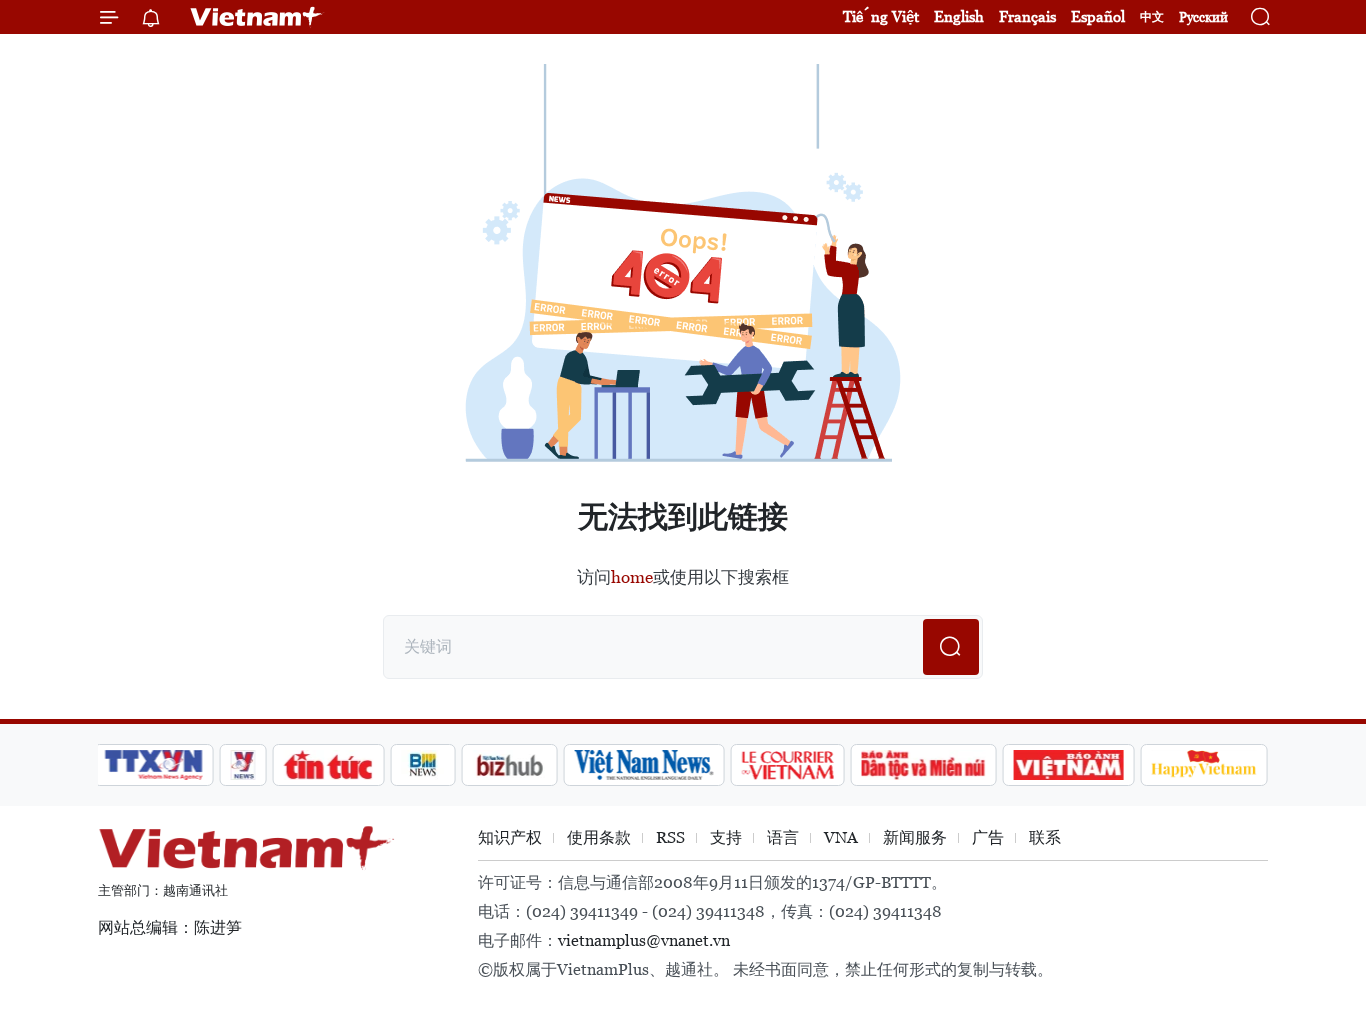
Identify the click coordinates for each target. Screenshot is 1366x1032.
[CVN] (787, 765)
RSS (670, 837)
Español (1098, 16)
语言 (783, 837)
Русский (1203, 17)
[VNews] (243, 765)
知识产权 (510, 837)
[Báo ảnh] (1068, 765)
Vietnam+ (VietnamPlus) (257, 17)
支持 (726, 837)
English (959, 16)
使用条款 (599, 837)
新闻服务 (915, 837)
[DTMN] (923, 765)
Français (1027, 16)
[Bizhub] (509, 765)
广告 (988, 837)
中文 (1152, 17)
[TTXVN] (154, 765)
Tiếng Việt (881, 16)
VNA (841, 837)
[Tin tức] (329, 765)
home (632, 577)
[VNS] (643, 765)
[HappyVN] (1204, 765)
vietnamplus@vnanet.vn (644, 940)
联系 (1045, 837)
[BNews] (423, 765)
